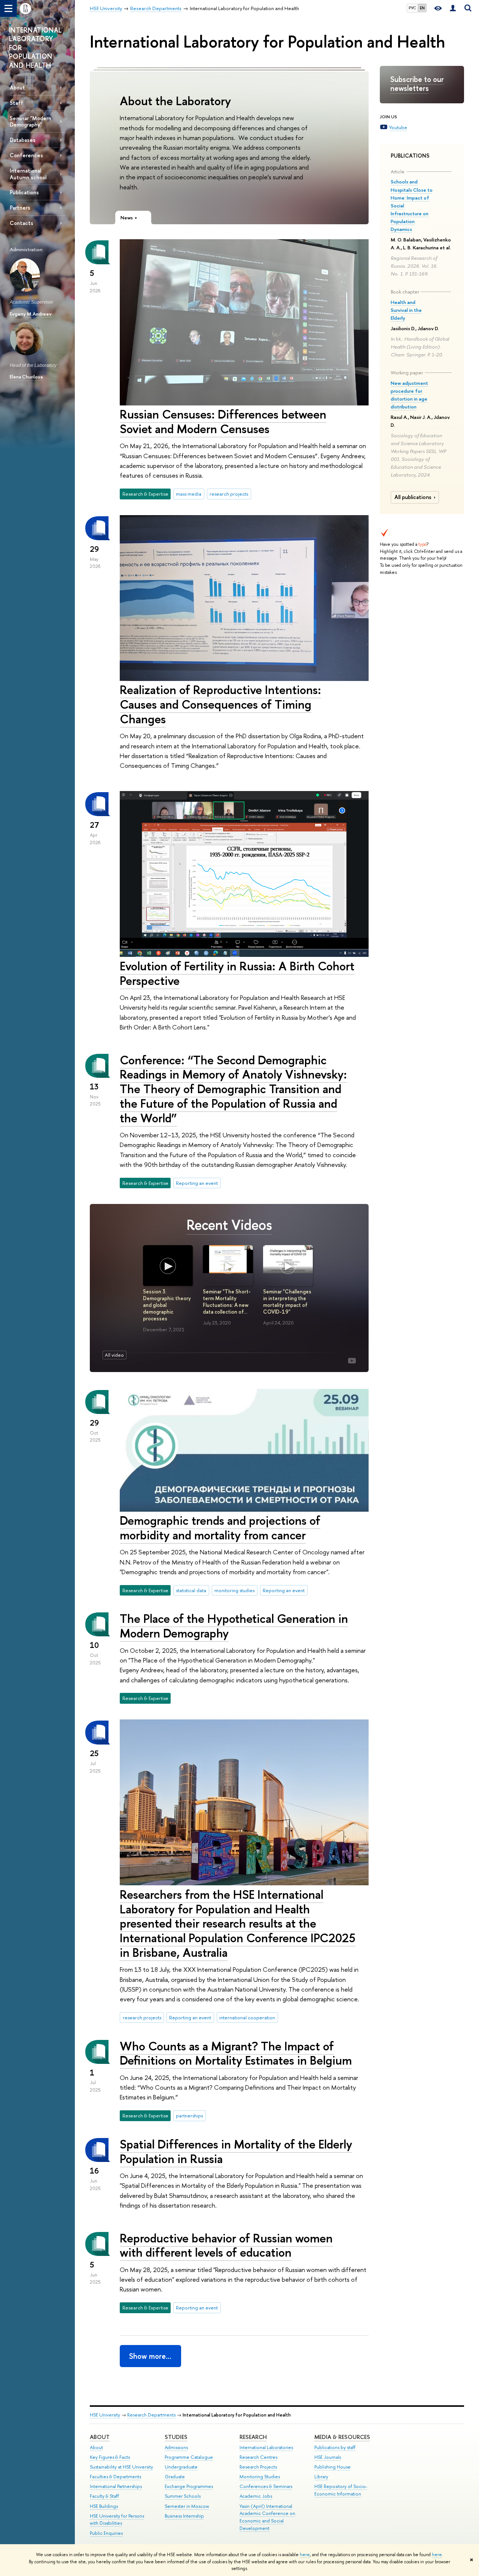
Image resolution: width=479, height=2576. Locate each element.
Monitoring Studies (260, 2477)
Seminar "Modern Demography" (30, 121)
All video (114, 1355)
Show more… (150, 2356)
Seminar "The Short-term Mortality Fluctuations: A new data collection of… (227, 1302)
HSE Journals (328, 2457)
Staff (16, 103)
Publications (24, 192)
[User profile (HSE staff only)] (453, 8)
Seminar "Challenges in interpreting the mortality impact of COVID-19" (287, 1302)
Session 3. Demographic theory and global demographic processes (167, 1305)
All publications (413, 497)
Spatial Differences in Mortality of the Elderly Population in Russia (236, 2151)
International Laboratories (266, 2447)
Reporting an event (197, 1183)
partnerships (189, 2116)
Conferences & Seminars (266, 2486)
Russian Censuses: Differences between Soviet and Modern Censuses (223, 421)
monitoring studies (234, 1590)
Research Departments (151, 2415)
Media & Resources (342, 2437)
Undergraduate (181, 2467)
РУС (412, 8)
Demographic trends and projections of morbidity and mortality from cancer (220, 1528)
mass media (189, 494)
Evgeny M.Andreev (31, 314)
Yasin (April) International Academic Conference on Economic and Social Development (267, 2517)
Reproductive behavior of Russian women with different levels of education (226, 2245)
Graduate (175, 2477)
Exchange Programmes (189, 2486)
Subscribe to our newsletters (417, 84)
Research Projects (258, 2467)
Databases (23, 140)
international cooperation (247, 2017)
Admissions (176, 2447)
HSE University (105, 2415)
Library (321, 2477)
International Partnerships (116, 2486)
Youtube (398, 127)
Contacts (22, 223)
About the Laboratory (175, 101)
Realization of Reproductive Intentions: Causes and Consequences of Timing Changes (220, 704)
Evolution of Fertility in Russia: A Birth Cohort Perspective (237, 973)
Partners (20, 208)
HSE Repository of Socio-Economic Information (341, 2490)
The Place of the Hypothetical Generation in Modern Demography (234, 1626)
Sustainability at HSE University (121, 2467)
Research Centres (258, 2457)
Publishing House (332, 2467)
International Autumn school (28, 174)
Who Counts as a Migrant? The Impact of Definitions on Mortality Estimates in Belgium (236, 2053)
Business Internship (184, 2516)
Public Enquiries (106, 2533)
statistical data (191, 1590)
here (305, 2555)
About (17, 87)
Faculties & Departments (115, 2477)
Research (253, 2437)
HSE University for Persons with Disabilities (117, 2520)
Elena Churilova (26, 377)
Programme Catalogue (189, 2457)
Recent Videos (229, 1225)
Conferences (26, 155)
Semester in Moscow (187, 2506)
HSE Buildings (104, 2506)
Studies (176, 2437)
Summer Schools (183, 2496)
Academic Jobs (256, 2496)
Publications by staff (335, 2447)
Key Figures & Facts (110, 2457)
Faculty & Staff (104, 2496)
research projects (229, 494)
